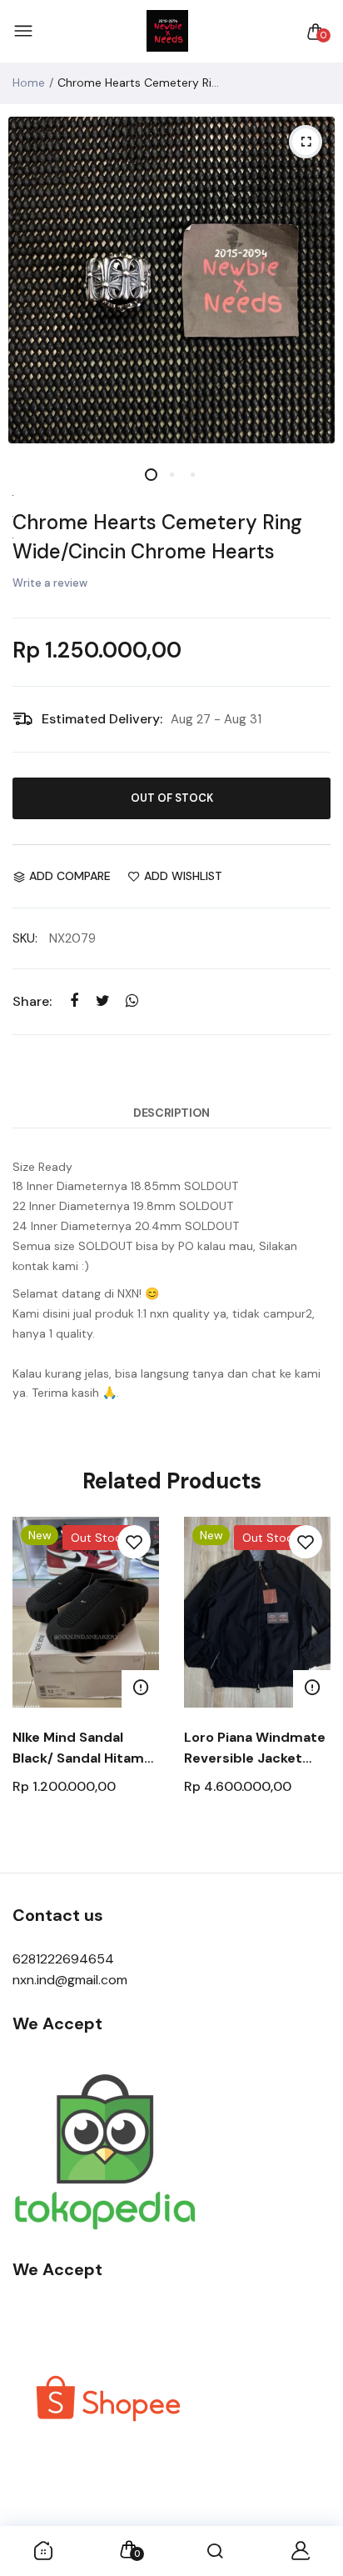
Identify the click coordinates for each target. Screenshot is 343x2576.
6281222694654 (63, 1959)
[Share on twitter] (103, 1001)
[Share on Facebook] (74, 1001)
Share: (32, 1001)
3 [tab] (193, 475)
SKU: (25, 938)
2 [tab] (172, 475)
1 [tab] (151, 475)
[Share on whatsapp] (132, 1001)
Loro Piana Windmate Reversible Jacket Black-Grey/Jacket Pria (255, 1748)
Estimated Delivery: (102, 719)
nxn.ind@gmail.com (70, 1980)
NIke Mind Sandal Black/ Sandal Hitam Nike (78, 1748)
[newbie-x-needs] (167, 32)
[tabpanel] (171, 280)
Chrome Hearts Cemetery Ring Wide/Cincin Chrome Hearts (157, 537)
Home (29, 83)
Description (171, 1113)
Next (312, 1686)
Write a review (50, 583)
